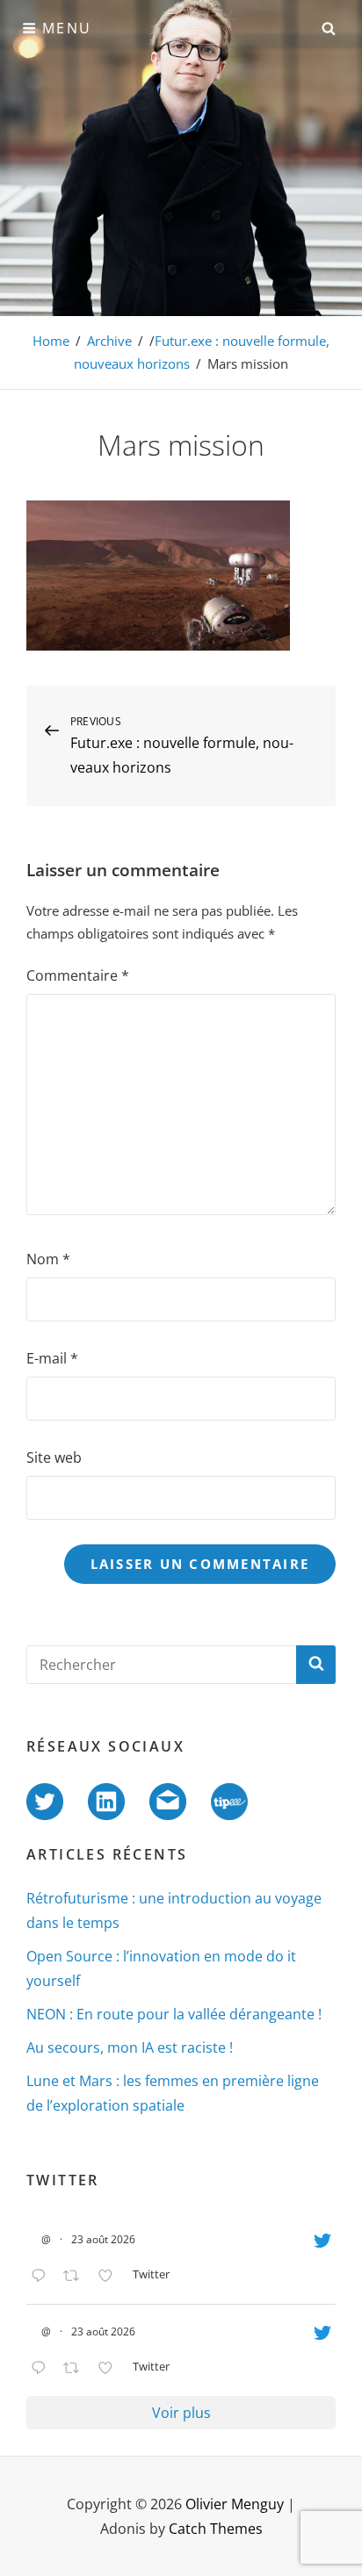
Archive (109, 341)
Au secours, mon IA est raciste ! (130, 2047)
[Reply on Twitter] (43, 2277)
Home (51, 341)
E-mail (52, 1358)
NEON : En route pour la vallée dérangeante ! (174, 2014)
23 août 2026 (103, 2239)
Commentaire (78, 975)
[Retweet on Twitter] (76, 2277)
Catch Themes (216, 2529)
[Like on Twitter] (111, 2277)
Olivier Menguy (235, 2504)
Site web (54, 1457)
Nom (48, 1259)
